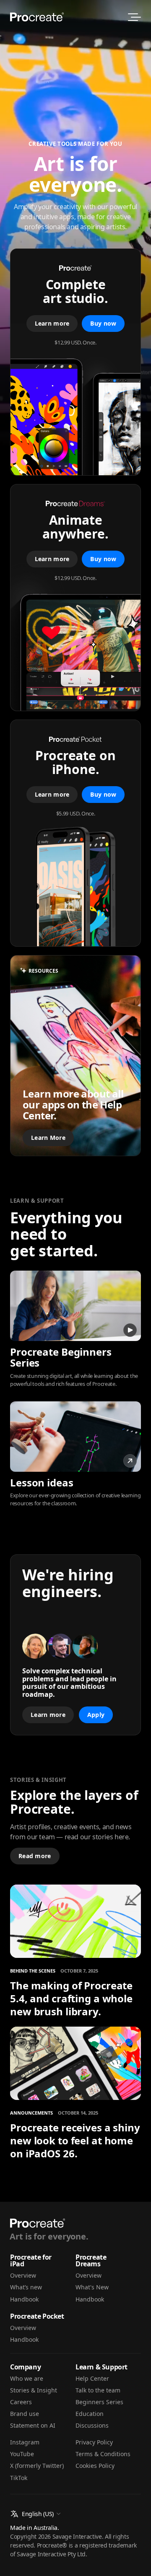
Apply (96, 1715)
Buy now (103, 323)
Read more (35, 1856)
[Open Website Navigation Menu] (134, 17)
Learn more (52, 323)
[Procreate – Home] (37, 17)
